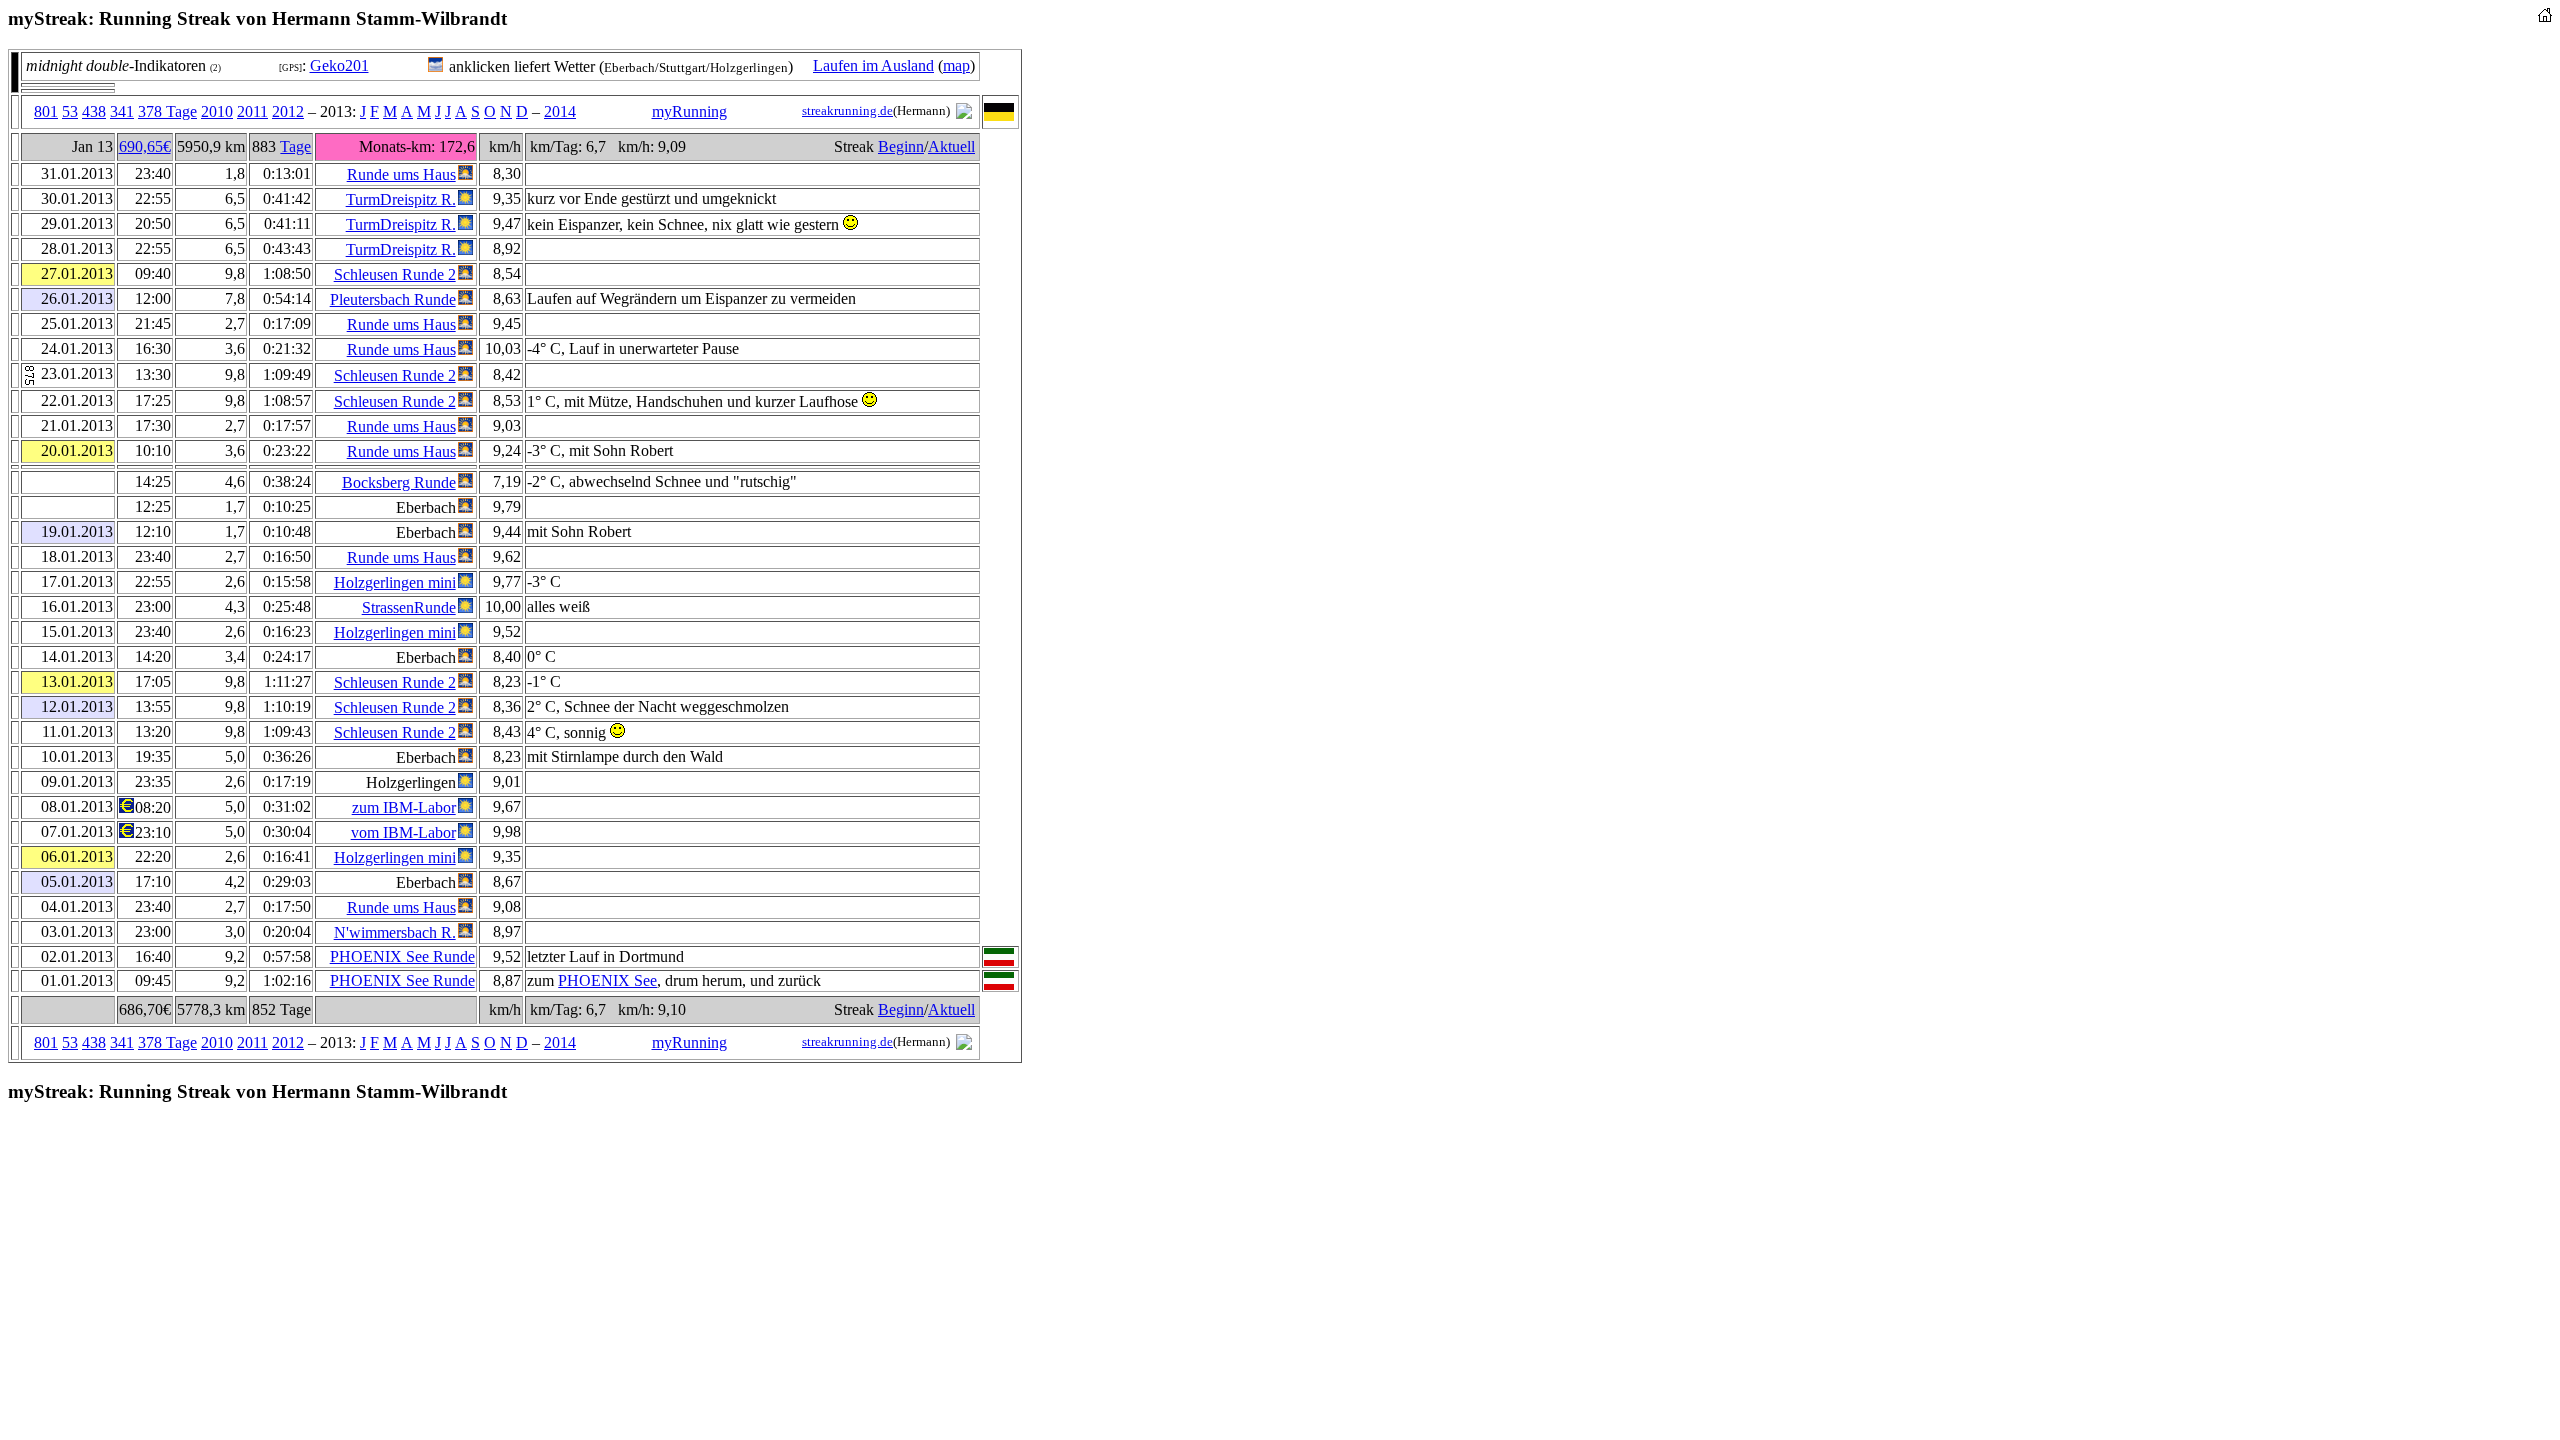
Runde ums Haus (401, 174)
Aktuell (951, 146)
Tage (295, 146)
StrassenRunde (409, 607)
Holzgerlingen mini (395, 582)
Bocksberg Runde (399, 482)
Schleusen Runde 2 (395, 274)
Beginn (901, 146)
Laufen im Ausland (873, 65)
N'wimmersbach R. (395, 932)
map (956, 65)
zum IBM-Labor (404, 807)
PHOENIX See (607, 980)
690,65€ (145, 146)
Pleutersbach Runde (393, 299)
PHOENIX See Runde (402, 956)
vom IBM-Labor (403, 832)
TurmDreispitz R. (401, 199)
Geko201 (339, 65)
